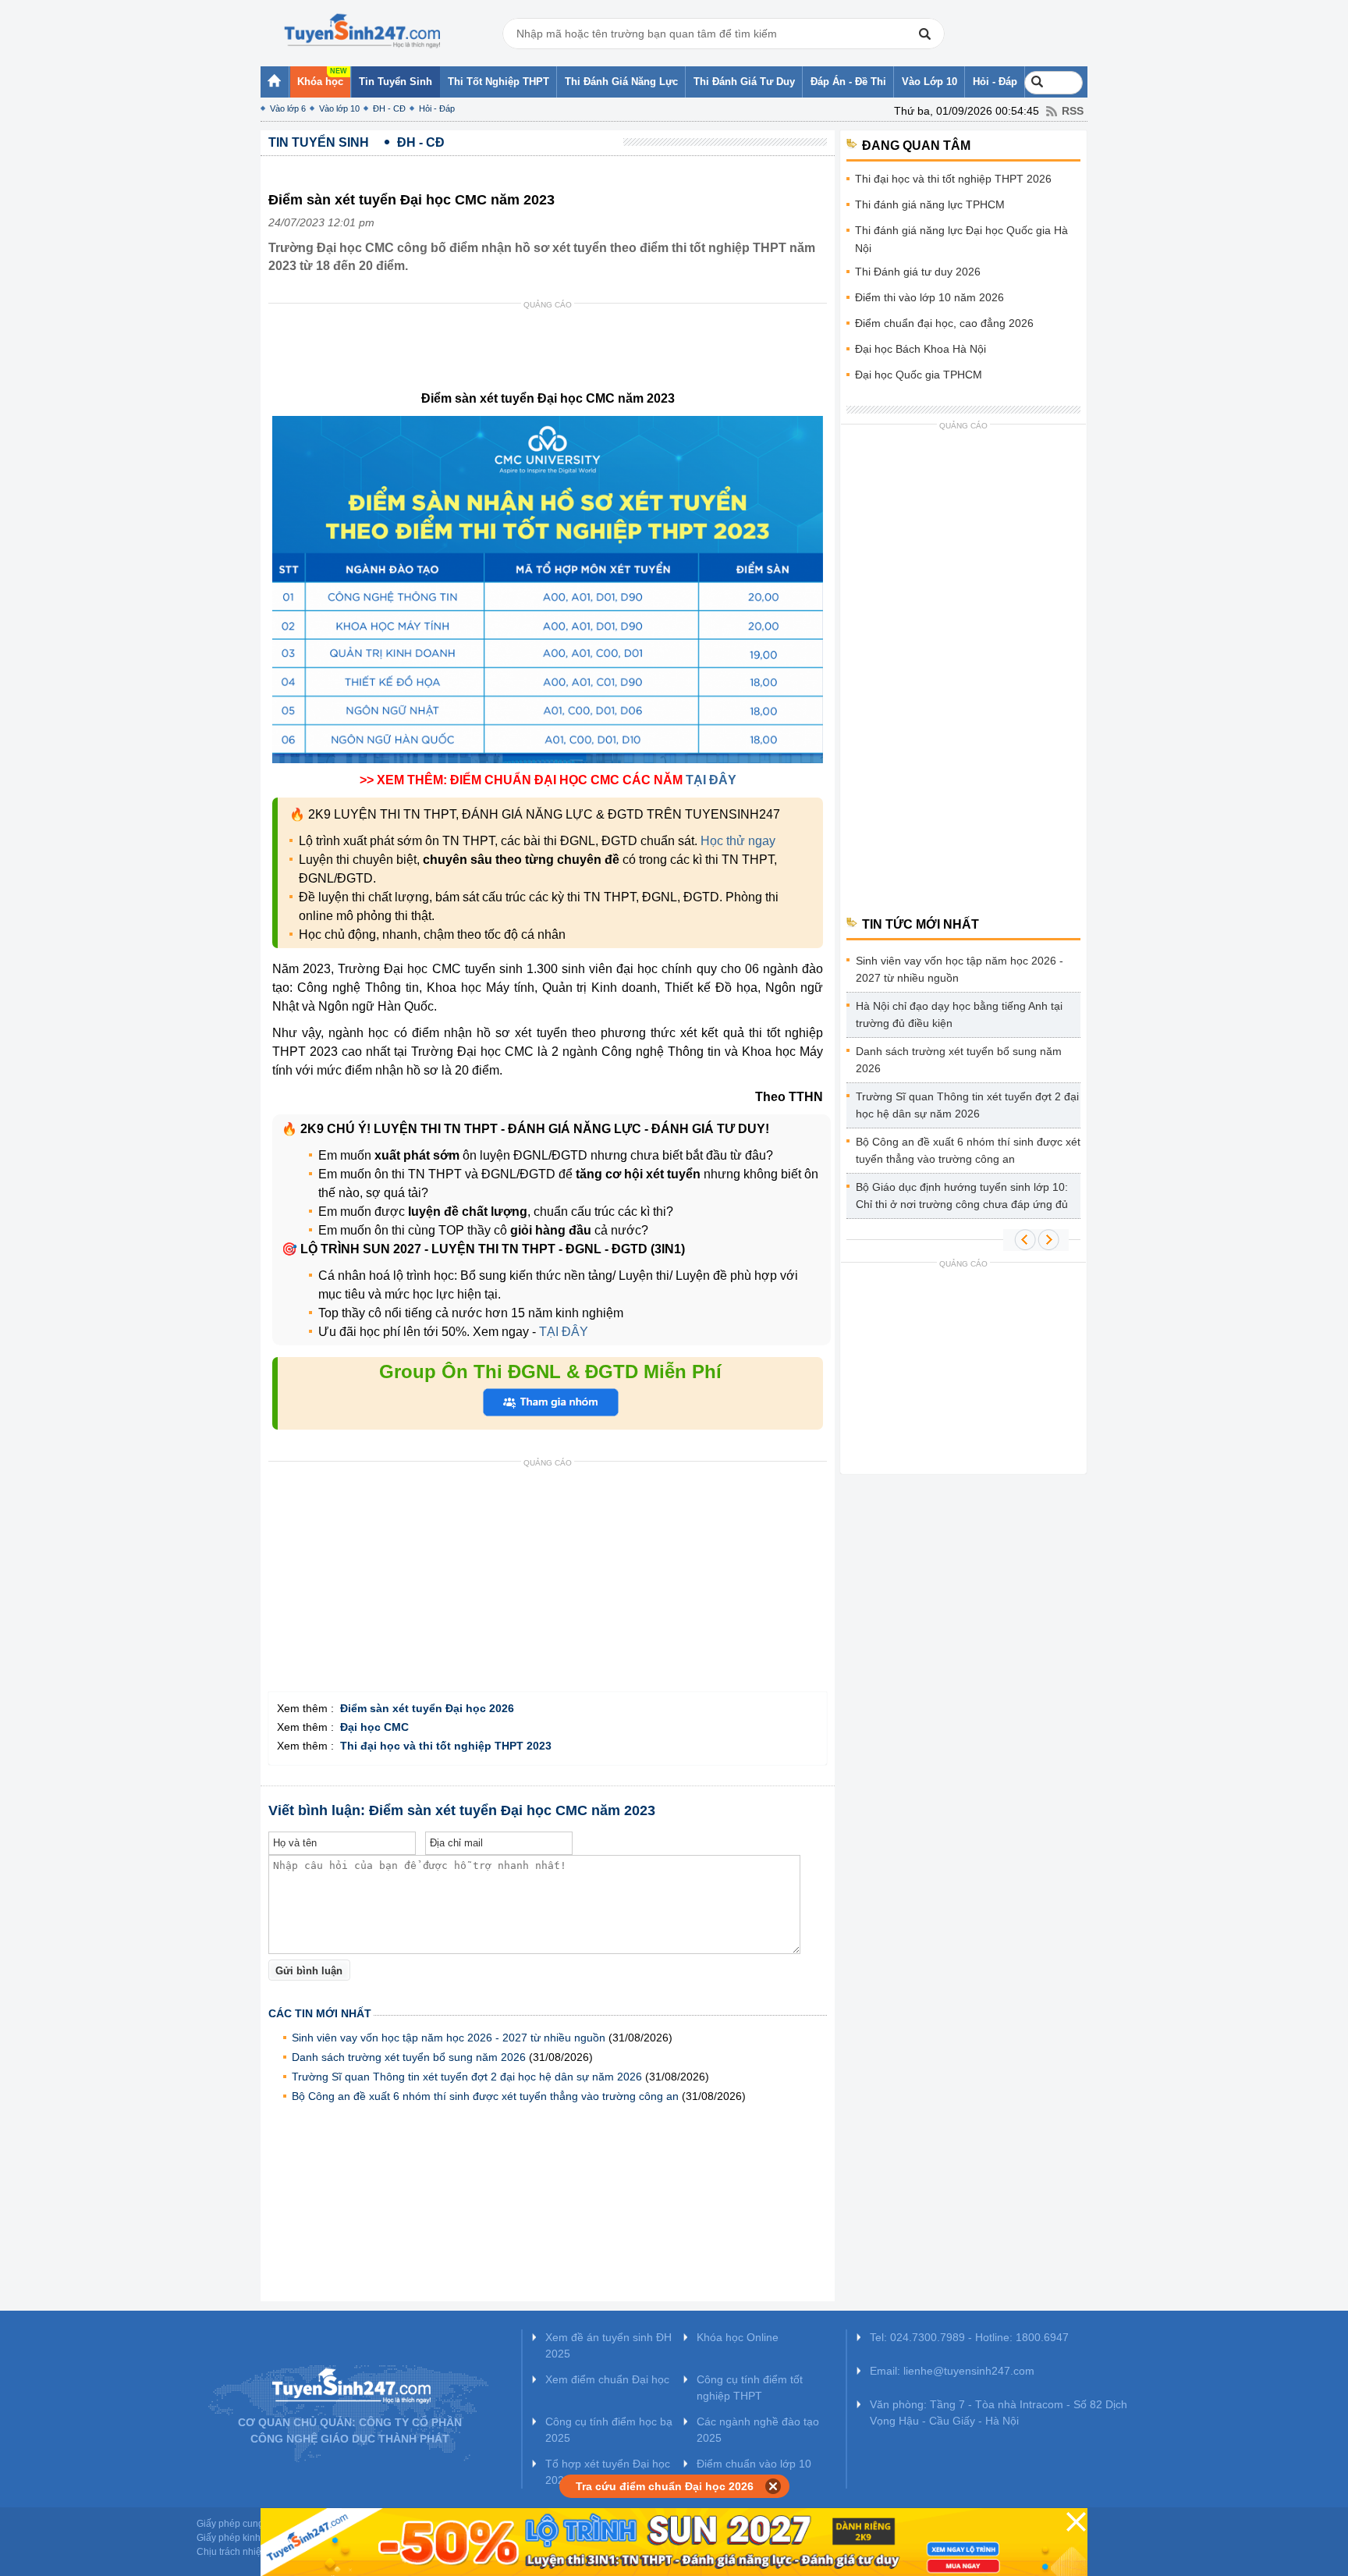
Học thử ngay (738, 841)
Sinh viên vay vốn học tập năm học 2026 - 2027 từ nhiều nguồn (450, 2038)
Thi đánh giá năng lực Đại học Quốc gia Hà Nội (961, 239)
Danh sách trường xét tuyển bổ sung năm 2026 (409, 2057)
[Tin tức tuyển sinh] (362, 31)
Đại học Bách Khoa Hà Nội (921, 349)
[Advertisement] (552, 350)
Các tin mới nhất (320, 2013)
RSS (1073, 111)
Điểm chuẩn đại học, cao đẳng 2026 (944, 323)
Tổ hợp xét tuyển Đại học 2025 (608, 2472)
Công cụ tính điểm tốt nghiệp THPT (750, 2388)
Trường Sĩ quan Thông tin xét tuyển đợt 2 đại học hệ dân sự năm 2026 (467, 2077)
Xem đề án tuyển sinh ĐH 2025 (608, 2345)
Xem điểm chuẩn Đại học (607, 2379)
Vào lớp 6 (288, 108)
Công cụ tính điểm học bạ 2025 (609, 2430)
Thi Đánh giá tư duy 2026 (918, 272)
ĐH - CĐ (389, 108)
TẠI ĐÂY (711, 780)
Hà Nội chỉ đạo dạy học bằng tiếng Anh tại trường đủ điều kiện (959, 1014)
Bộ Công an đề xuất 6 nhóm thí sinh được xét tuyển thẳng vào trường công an (485, 2096)
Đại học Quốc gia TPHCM (919, 375)
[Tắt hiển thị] (773, 2486)
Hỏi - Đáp (437, 108)
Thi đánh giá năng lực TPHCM (930, 204)
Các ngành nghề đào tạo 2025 (758, 2430)
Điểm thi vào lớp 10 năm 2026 (929, 297)
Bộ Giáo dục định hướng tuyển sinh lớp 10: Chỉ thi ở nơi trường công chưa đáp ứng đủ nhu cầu (962, 1198)
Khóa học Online (738, 2337)
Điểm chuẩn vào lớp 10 (754, 2464)
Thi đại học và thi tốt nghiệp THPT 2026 (953, 179)
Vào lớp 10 (339, 108)
